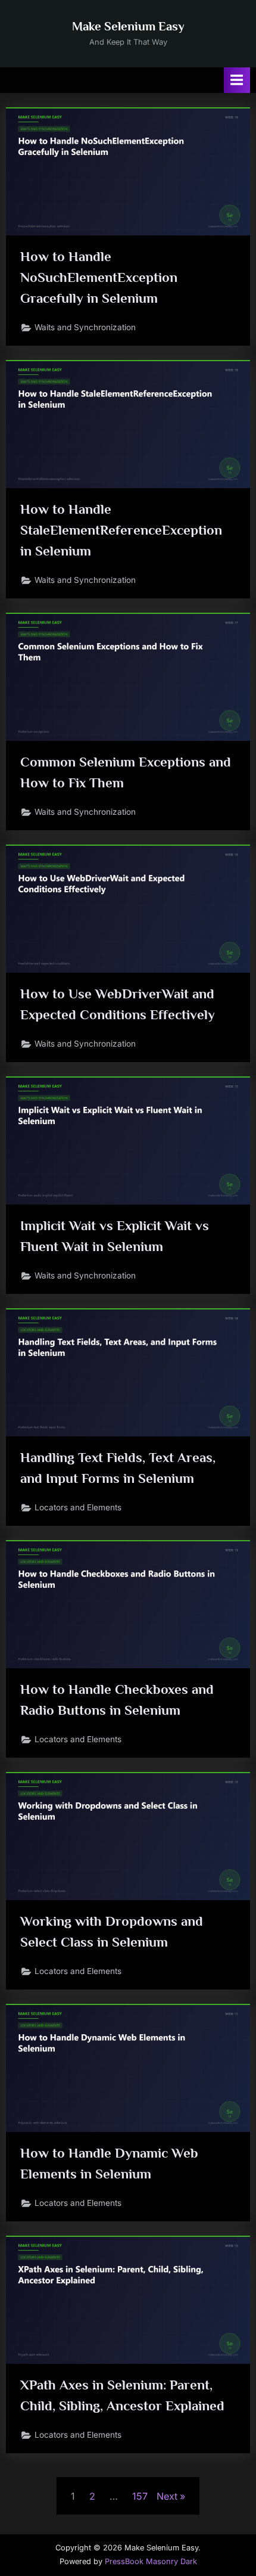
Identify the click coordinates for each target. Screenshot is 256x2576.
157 (140, 2496)
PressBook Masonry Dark (151, 2561)
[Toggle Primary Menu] (237, 80)
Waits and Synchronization (85, 327)
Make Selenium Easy (128, 26)
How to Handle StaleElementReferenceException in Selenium (121, 530)
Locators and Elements (78, 1507)
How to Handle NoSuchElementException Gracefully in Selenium (99, 277)
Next (167, 2496)
